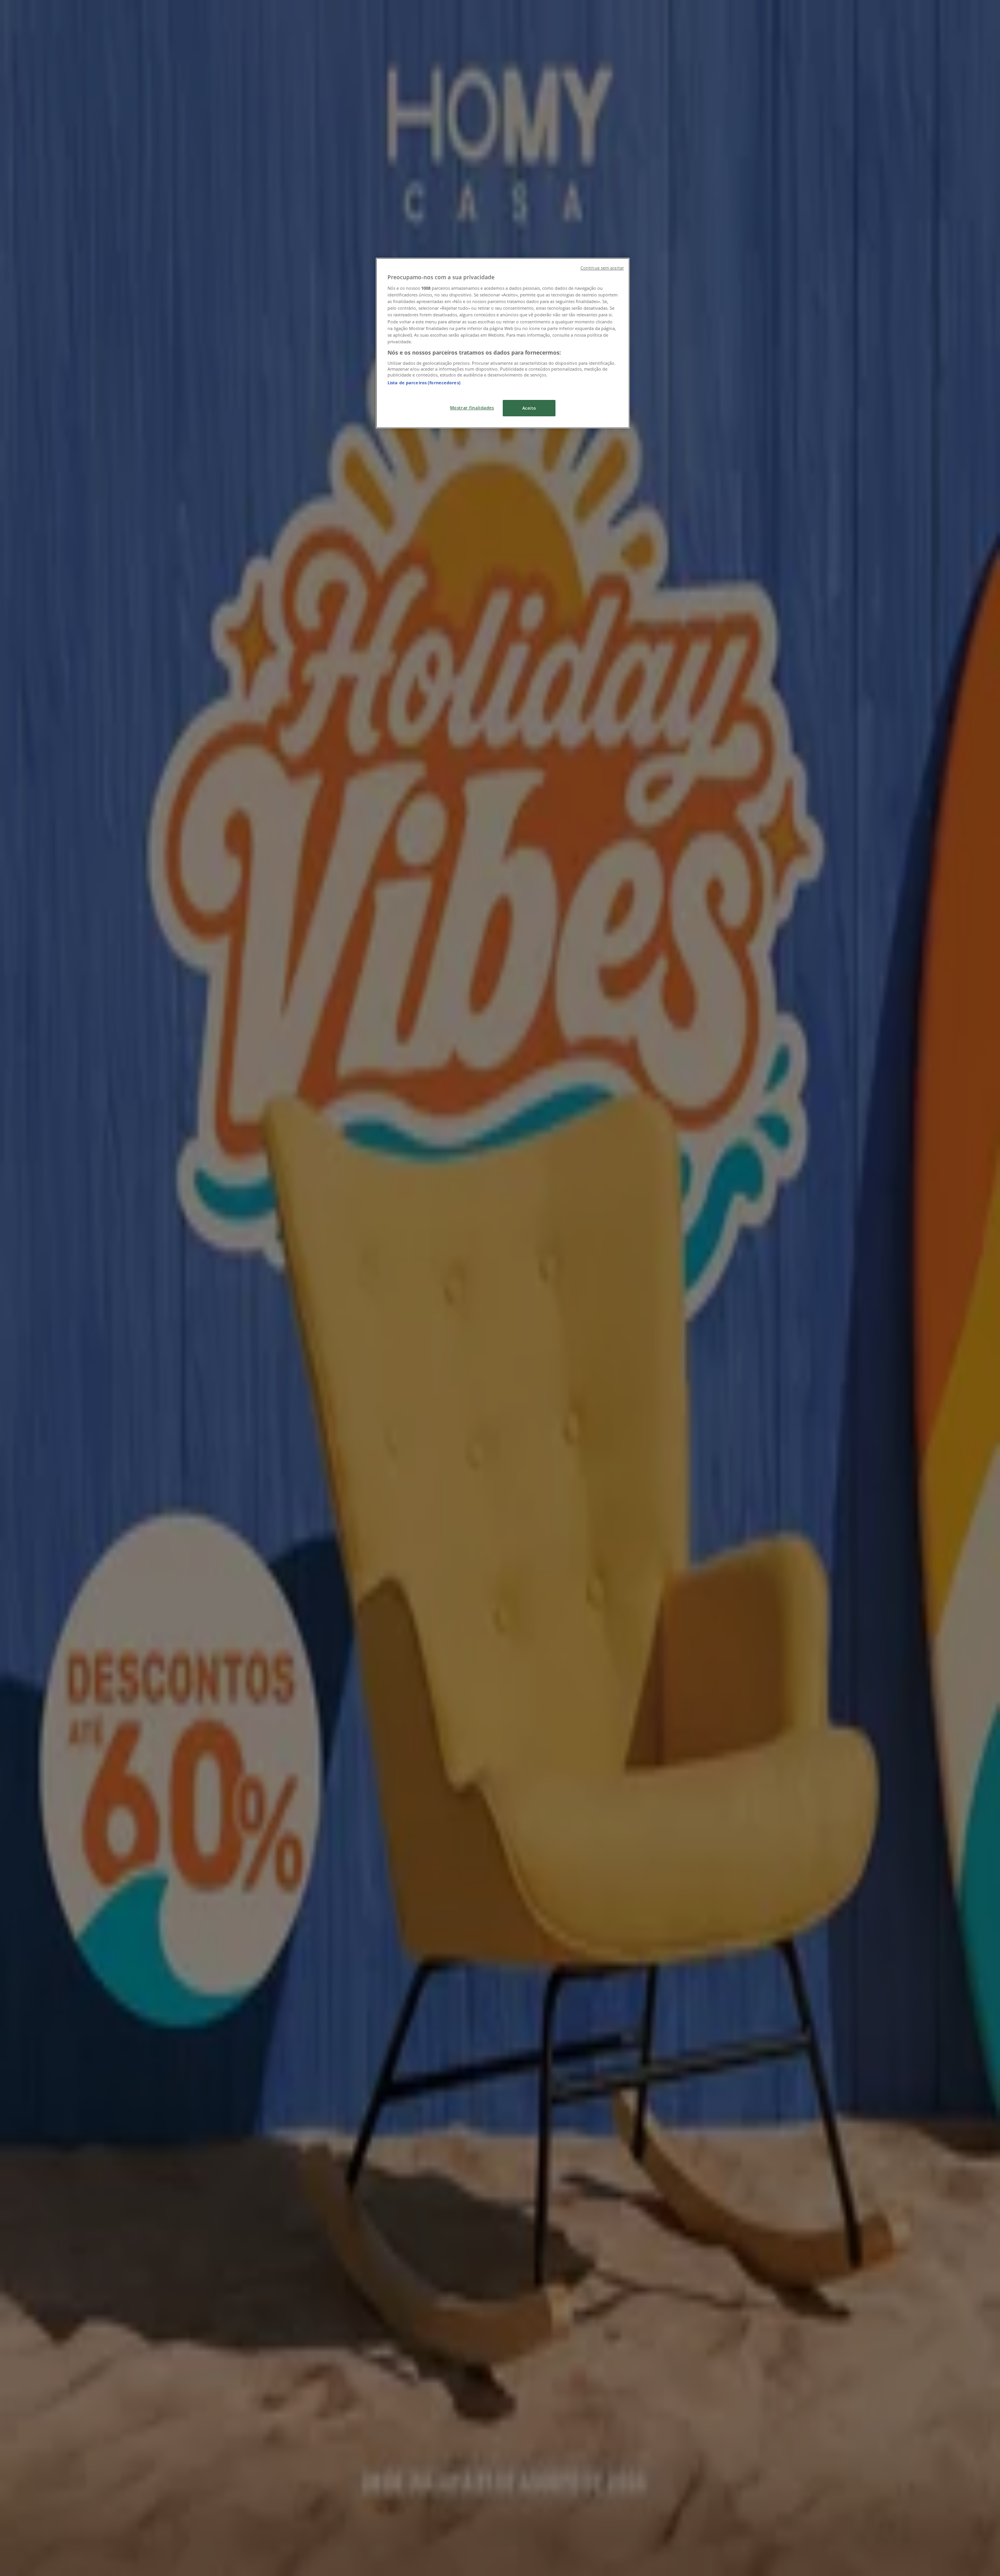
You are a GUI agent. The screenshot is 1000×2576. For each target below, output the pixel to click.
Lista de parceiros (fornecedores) (424, 383)
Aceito (529, 408)
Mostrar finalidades (472, 408)
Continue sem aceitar (602, 268)
